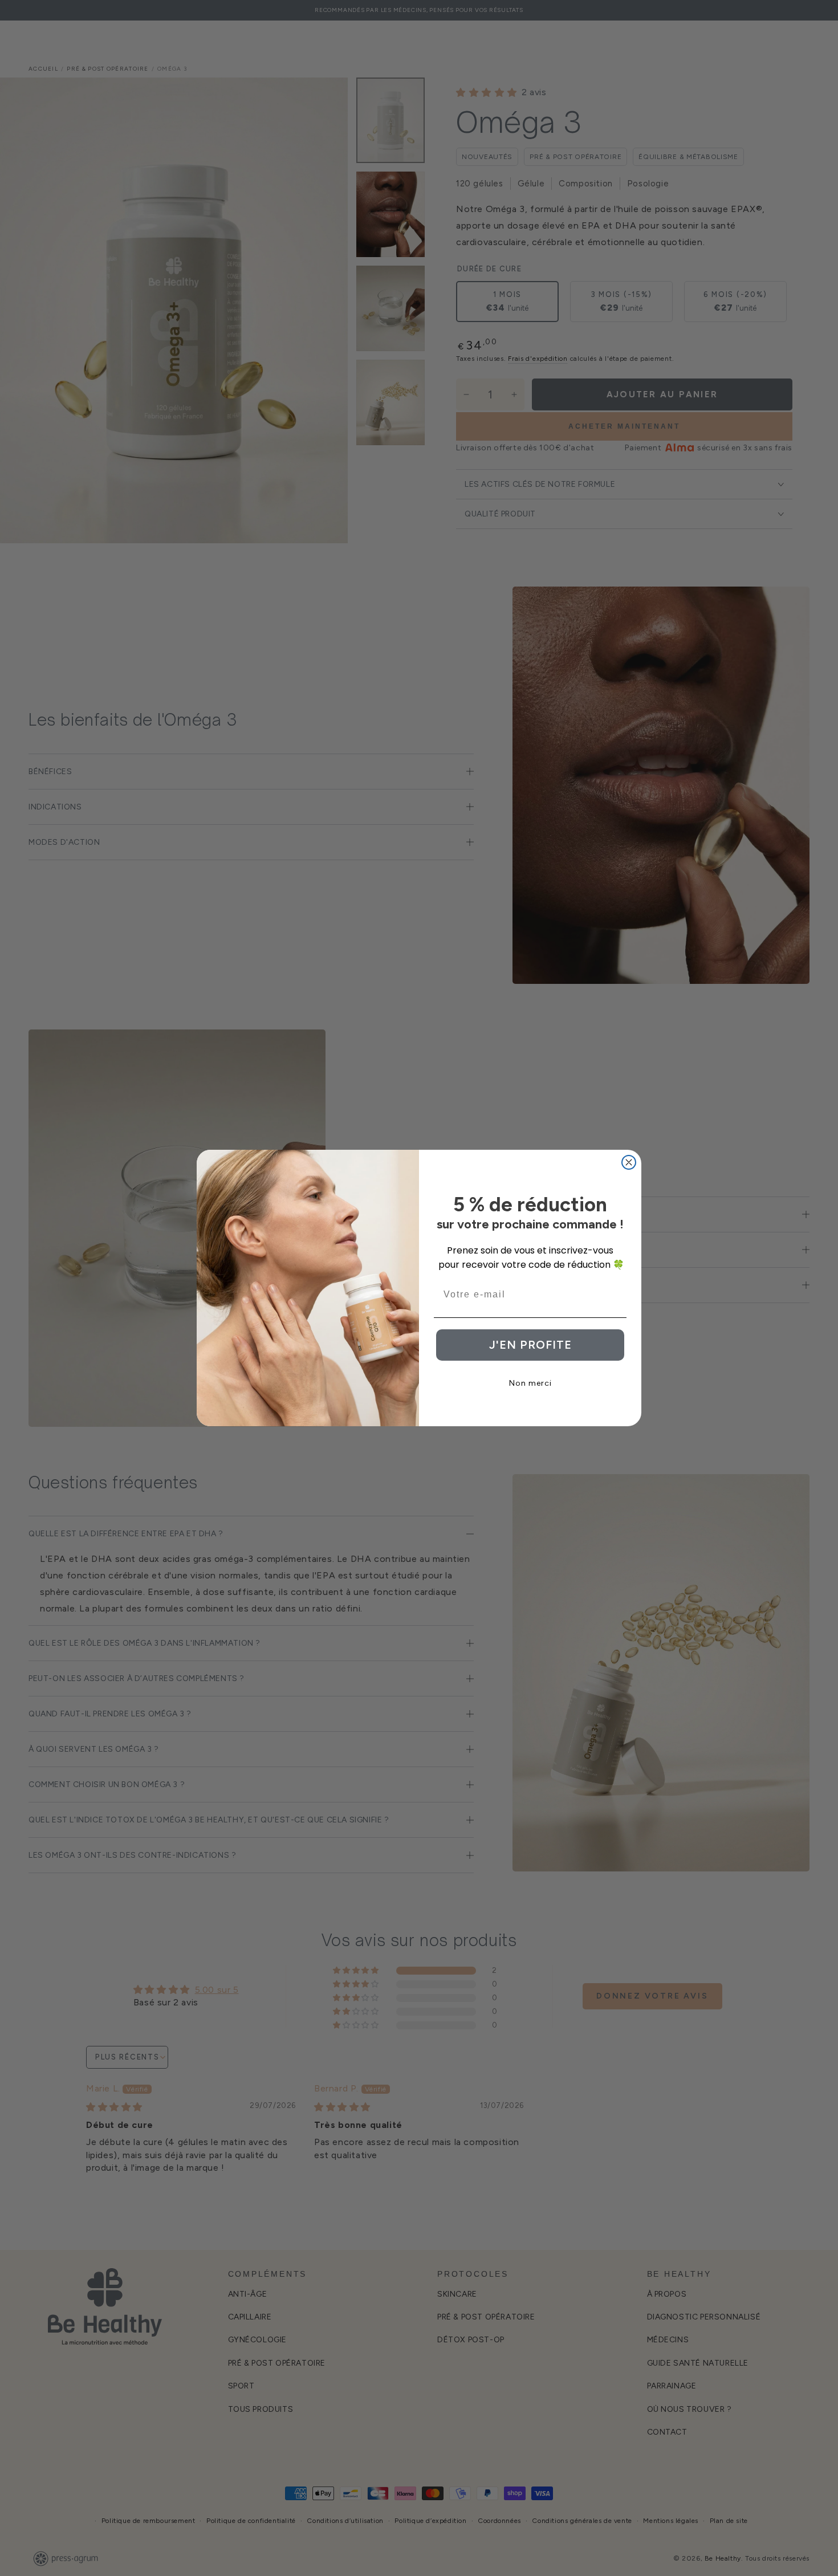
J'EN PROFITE (530, 1345)
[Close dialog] (629, 1162)
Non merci (530, 1383)
